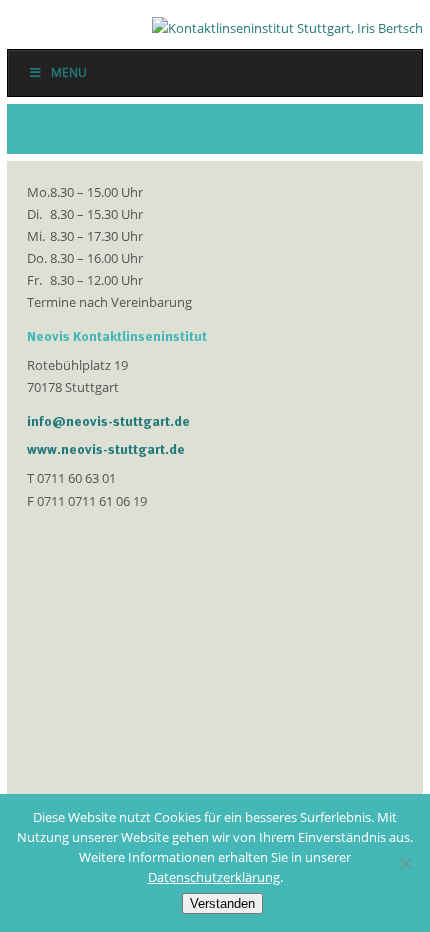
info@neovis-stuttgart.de (108, 421)
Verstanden (222, 903)
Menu (69, 72)
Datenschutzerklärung (214, 877)
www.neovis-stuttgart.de (106, 449)
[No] (405, 863)
